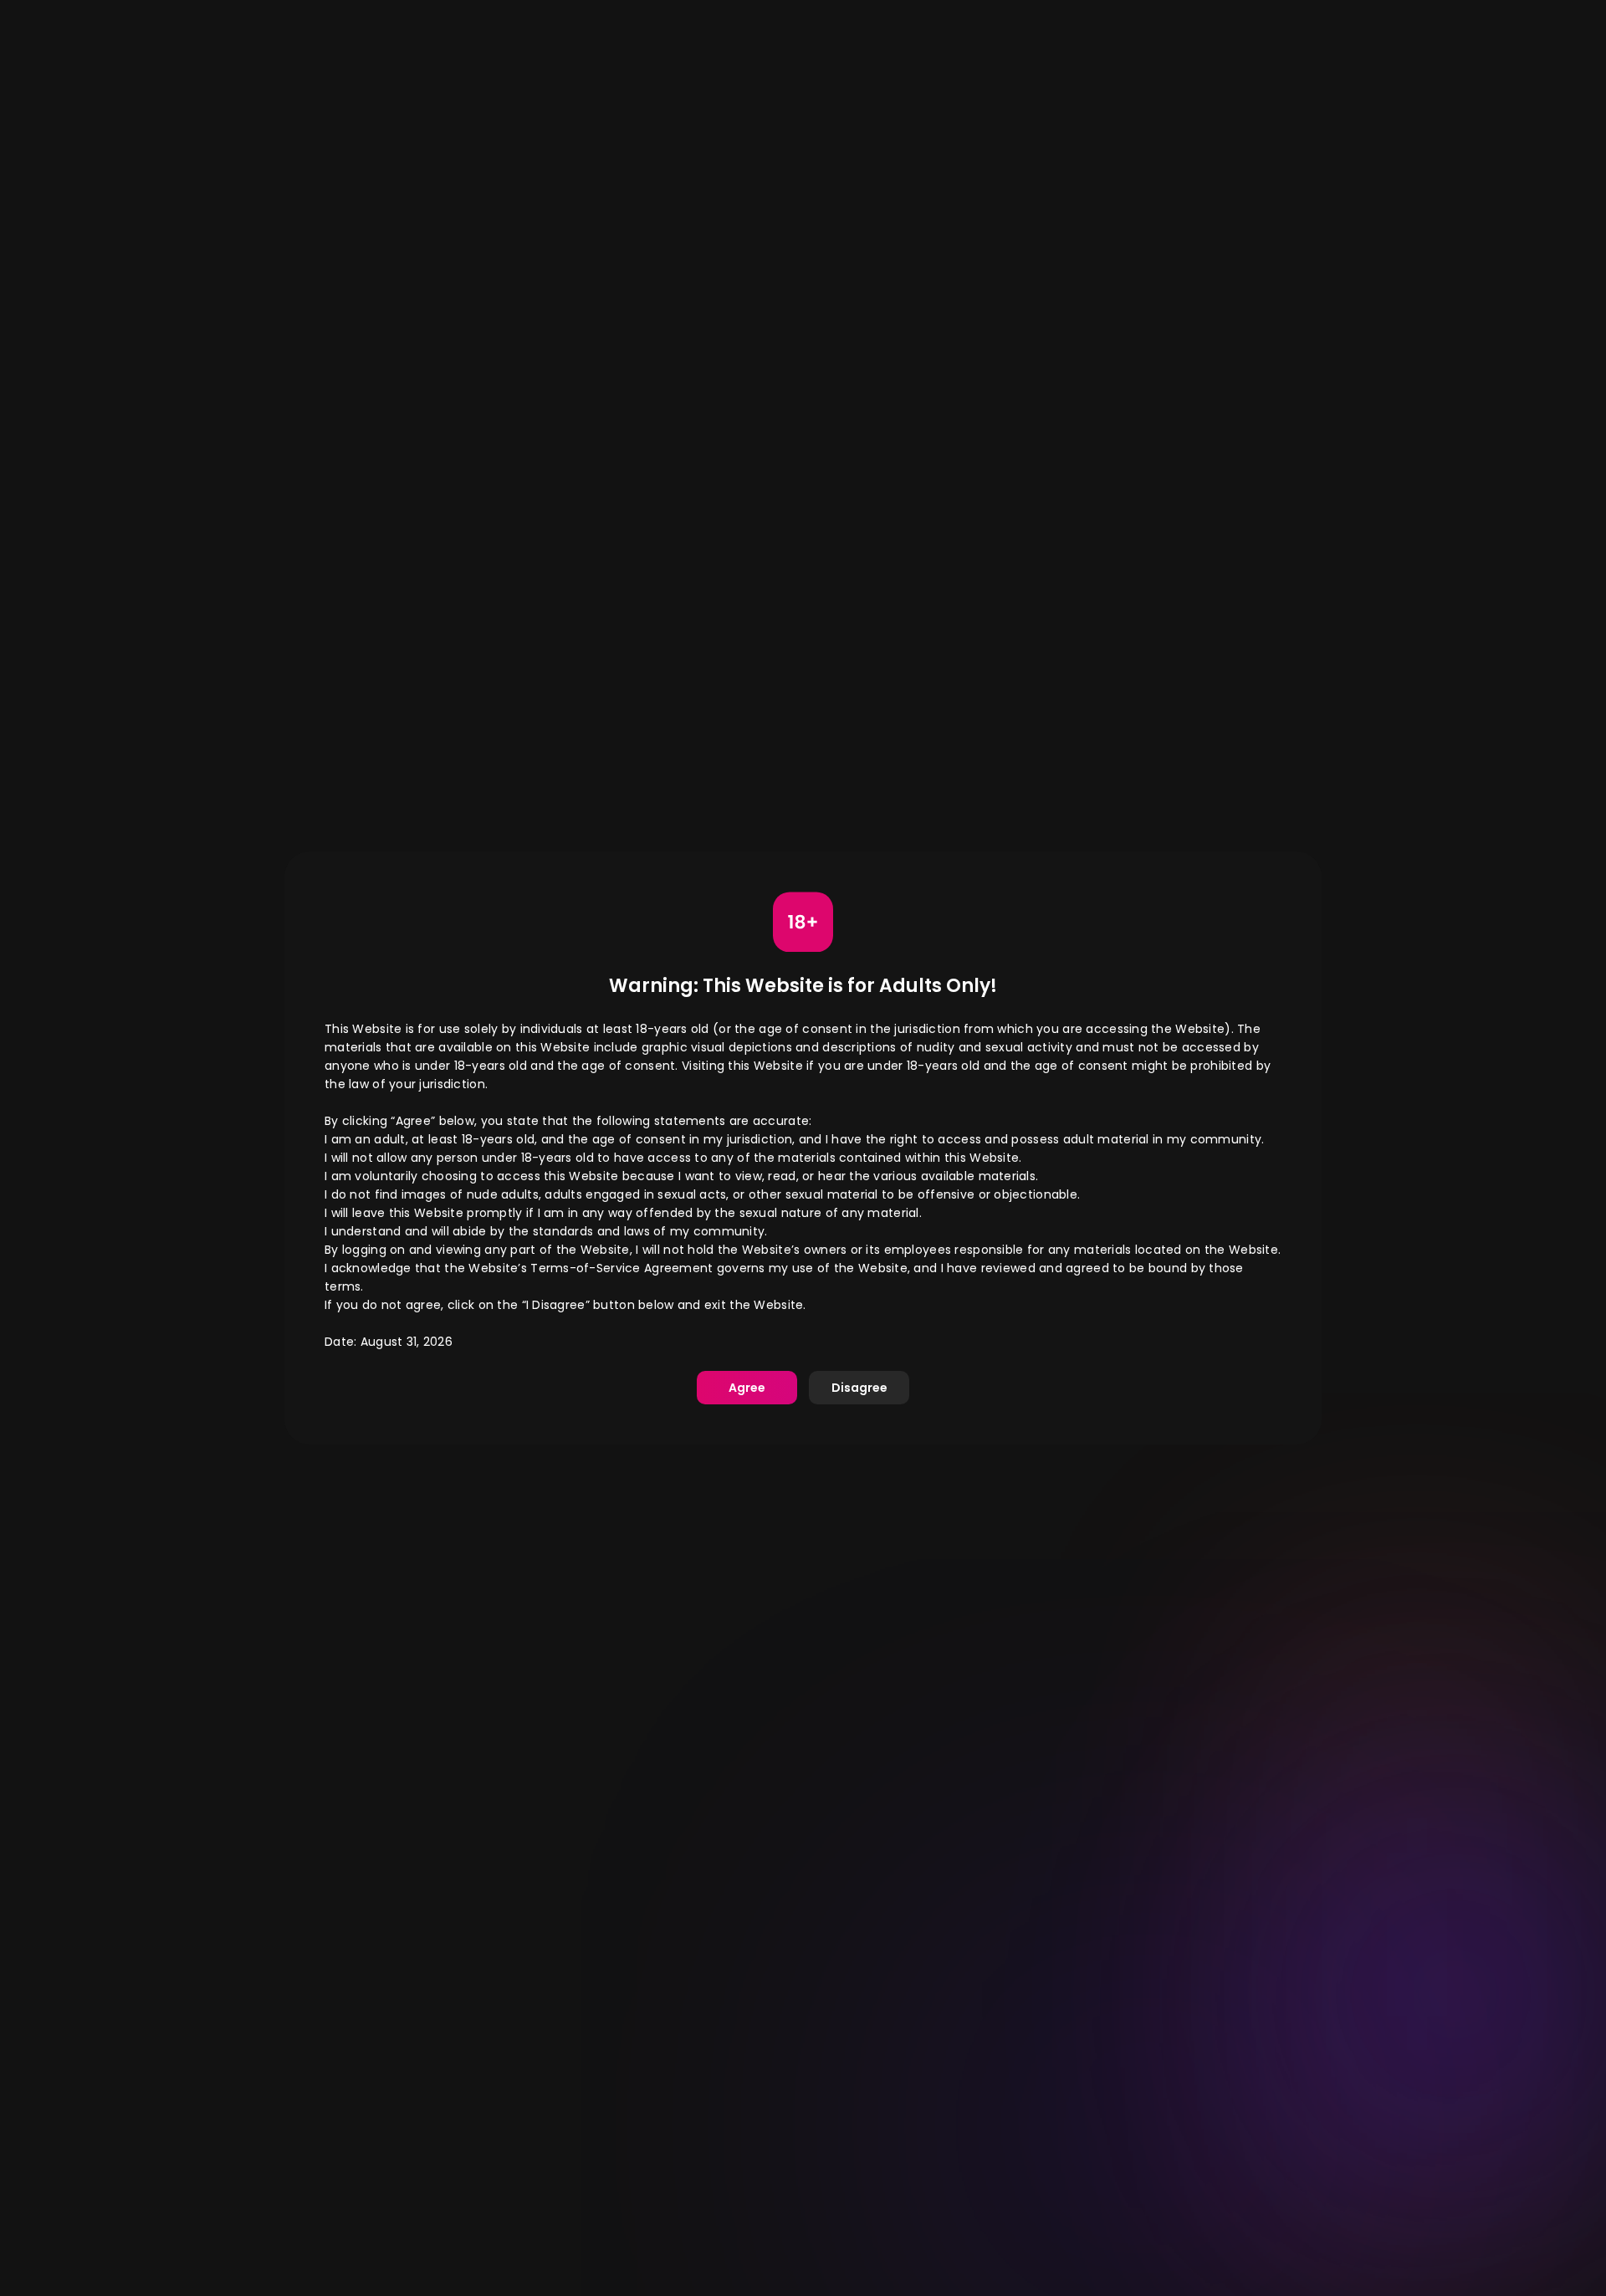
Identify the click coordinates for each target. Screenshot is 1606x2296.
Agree (747, 1388)
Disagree (859, 1388)
